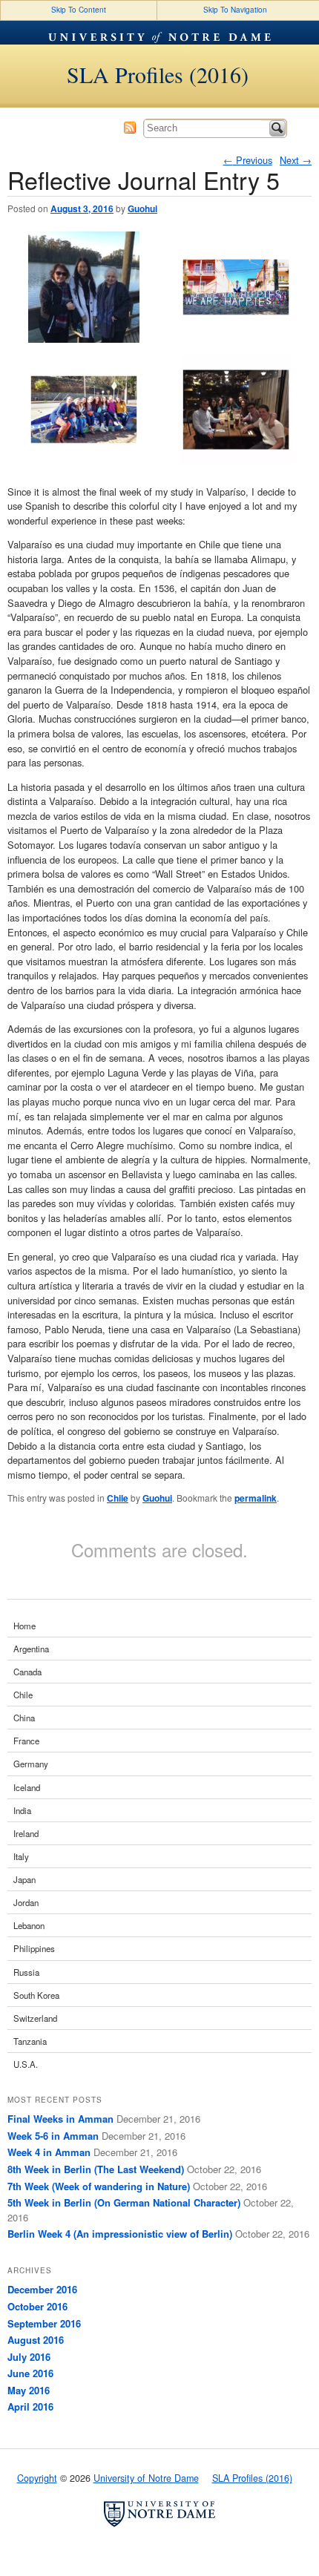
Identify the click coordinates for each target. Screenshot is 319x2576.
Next (296, 160)
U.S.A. (26, 2064)
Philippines (34, 1948)
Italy (21, 1856)
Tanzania (30, 2041)
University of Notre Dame (159, 33)
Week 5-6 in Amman (53, 2136)
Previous (248, 160)
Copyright (37, 2478)
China (24, 1718)
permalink (256, 1498)
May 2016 (29, 2390)
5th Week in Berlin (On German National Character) (124, 2202)
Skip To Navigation (235, 10)
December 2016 (42, 2289)
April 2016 (30, 2406)
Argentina (31, 1649)
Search (277, 128)
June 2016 (30, 2373)
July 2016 (29, 2357)
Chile (118, 1498)
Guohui (142, 208)
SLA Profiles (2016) (158, 74)
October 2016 (37, 2306)
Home (24, 1626)
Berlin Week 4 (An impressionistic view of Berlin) (120, 2234)
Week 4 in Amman (49, 2152)
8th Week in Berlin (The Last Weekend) (96, 2169)
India (22, 1810)
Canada (27, 1672)
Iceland (27, 1787)
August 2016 (36, 2340)
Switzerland (35, 2018)
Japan (24, 1879)
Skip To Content (79, 10)
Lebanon (29, 1925)
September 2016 (44, 2323)
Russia (26, 1972)
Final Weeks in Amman (60, 2119)
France (26, 1741)
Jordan (26, 1902)
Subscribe (130, 128)
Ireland (26, 1833)
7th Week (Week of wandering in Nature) (99, 2186)
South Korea (36, 1995)
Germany (31, 1764)
